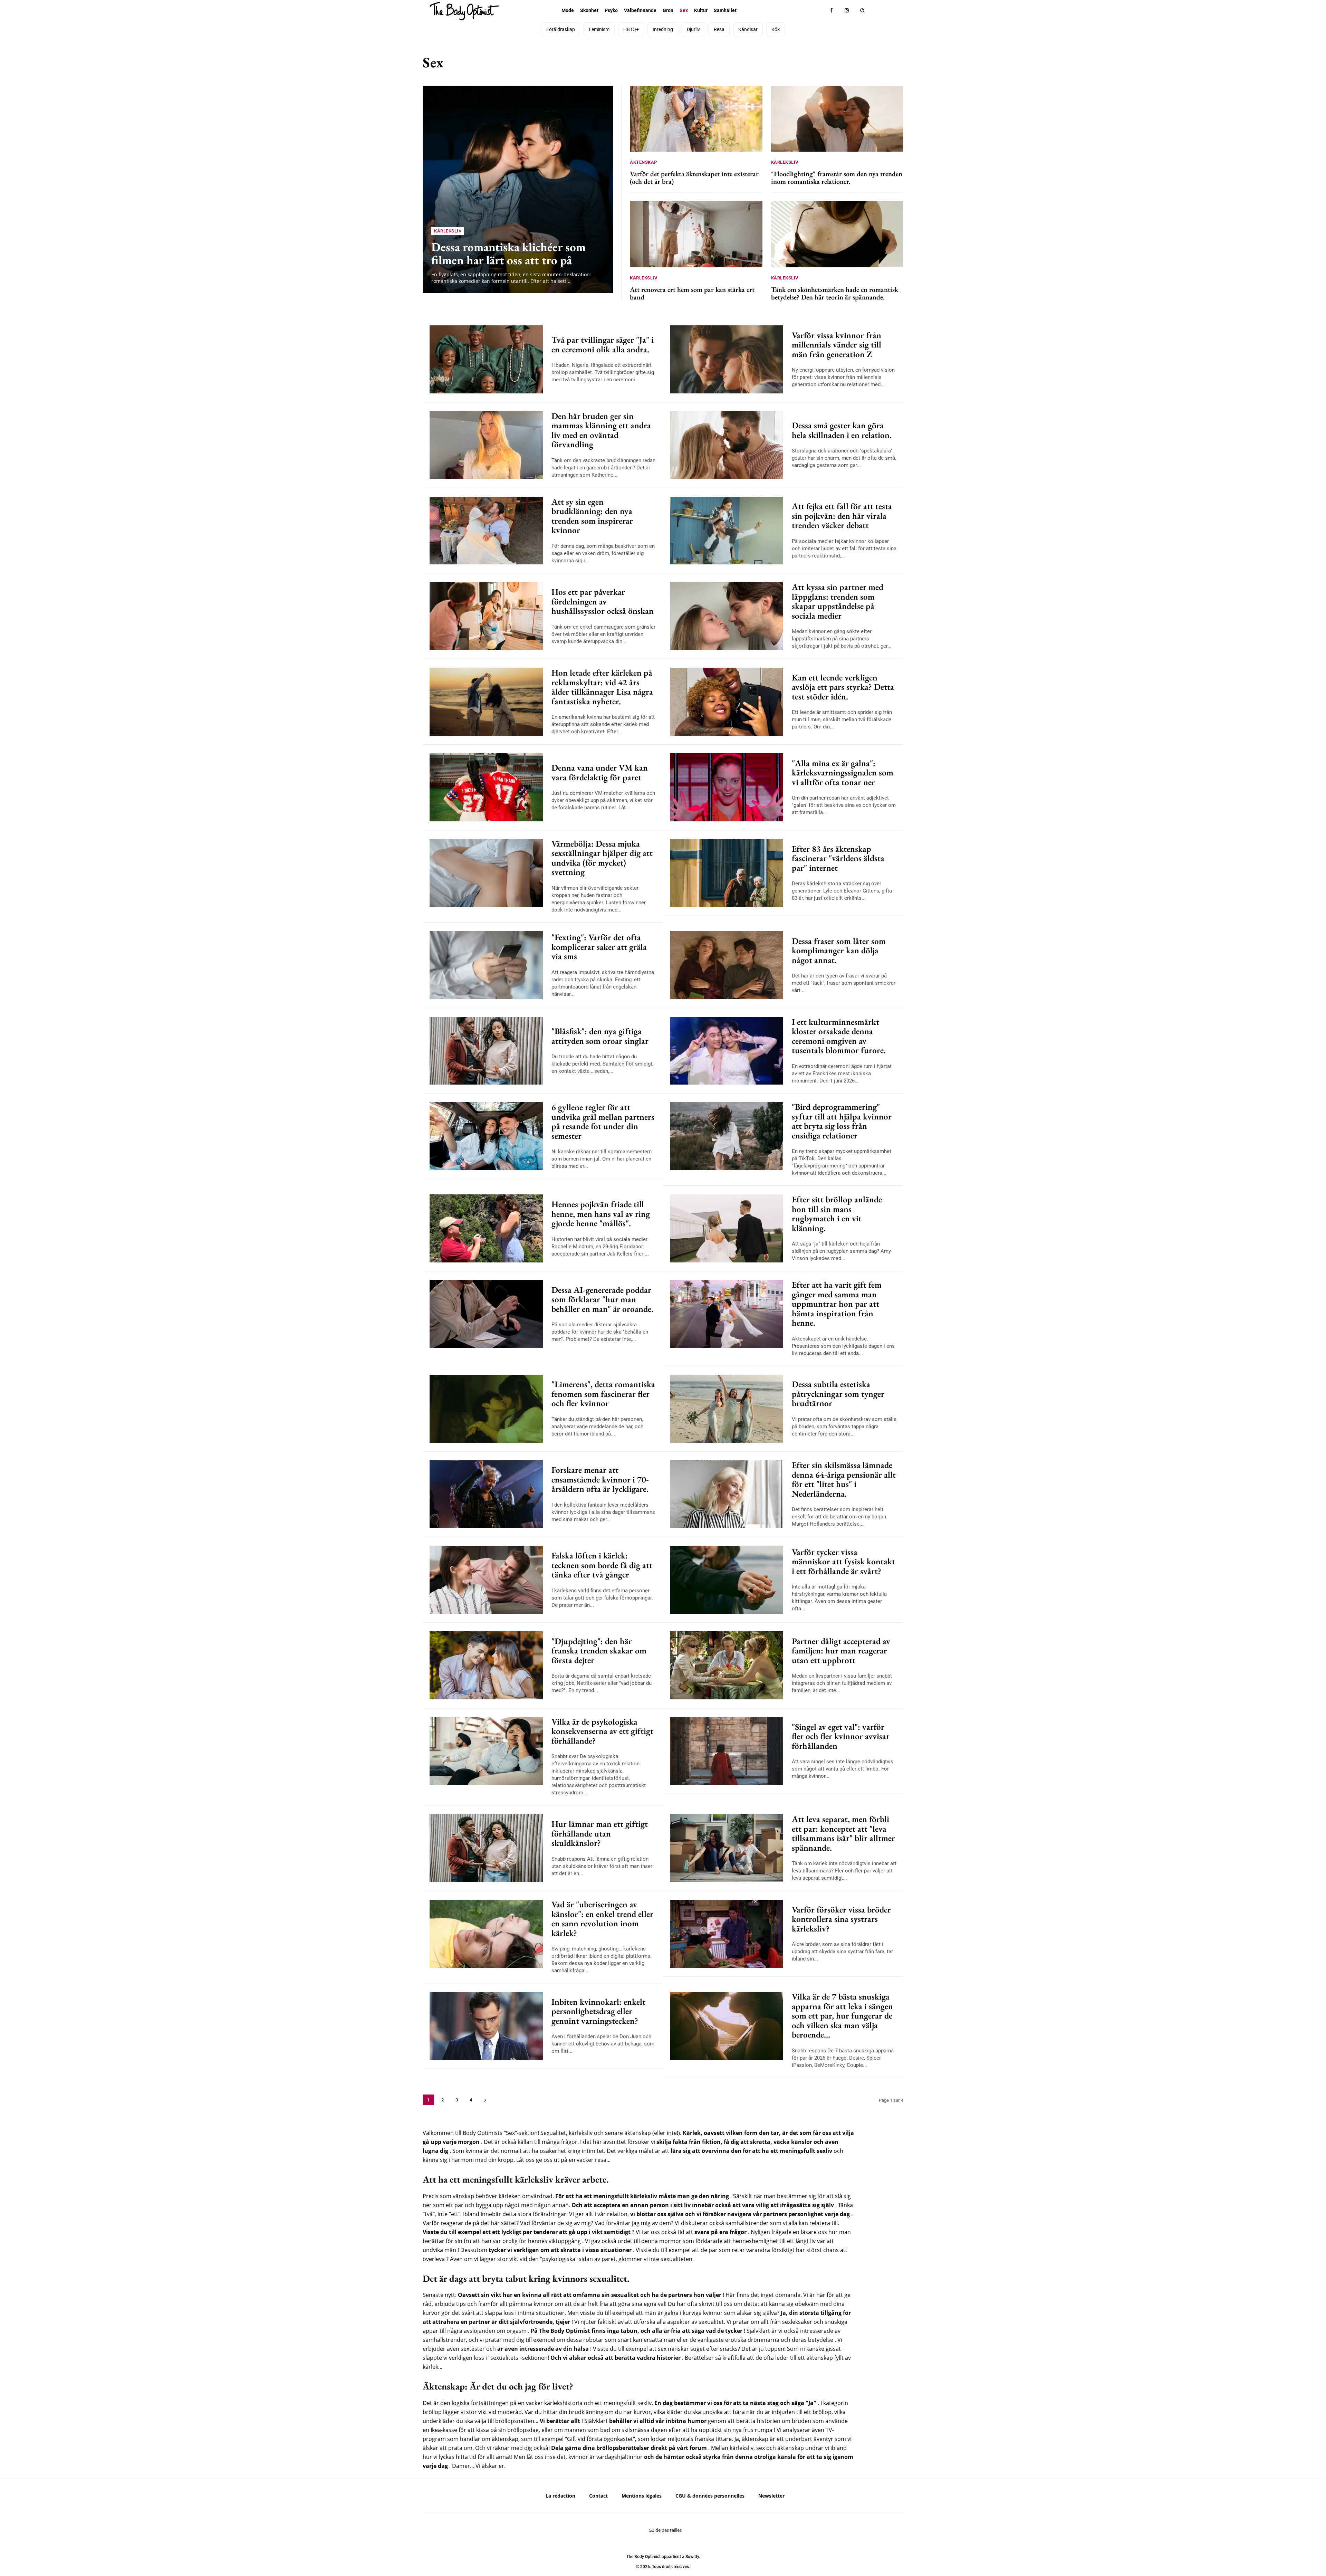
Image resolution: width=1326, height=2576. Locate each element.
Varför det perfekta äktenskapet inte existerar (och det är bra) (694, 178)
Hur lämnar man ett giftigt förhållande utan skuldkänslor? (600, 1833)
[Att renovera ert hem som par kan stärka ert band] (696, 234)
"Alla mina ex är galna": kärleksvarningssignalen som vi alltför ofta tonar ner (843, 772)
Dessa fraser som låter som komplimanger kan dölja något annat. (839, 950)
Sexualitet (851, 66)
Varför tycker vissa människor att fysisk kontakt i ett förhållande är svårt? (843, 1561)
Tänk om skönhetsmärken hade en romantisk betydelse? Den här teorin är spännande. (835, 293)
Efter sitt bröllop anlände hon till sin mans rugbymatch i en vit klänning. (837, 1214)
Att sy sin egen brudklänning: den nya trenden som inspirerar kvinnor (592, 516)
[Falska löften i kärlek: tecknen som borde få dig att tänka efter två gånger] (486, 1580)
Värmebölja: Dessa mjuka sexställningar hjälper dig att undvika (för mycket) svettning (602, 858)
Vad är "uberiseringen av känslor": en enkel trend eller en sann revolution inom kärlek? (602, 1919)
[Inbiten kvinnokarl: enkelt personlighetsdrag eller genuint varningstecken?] (486, 2026)
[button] (862, 11)
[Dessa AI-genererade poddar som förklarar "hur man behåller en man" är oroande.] (486, 1314)
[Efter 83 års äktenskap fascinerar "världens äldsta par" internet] (727, 873)
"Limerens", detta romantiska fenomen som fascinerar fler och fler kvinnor (603, 1394)
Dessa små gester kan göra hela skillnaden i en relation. (842, 430)
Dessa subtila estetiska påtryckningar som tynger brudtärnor (838, 1394)
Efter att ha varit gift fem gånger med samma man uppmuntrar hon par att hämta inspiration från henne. (837, 1304)
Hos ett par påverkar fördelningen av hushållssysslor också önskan (603, 601)
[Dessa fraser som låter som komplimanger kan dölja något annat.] (727, 965)
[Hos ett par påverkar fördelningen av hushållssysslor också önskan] (486, 616)
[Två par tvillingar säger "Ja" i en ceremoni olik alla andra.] (486, 359)
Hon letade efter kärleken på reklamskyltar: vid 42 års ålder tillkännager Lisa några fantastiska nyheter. (602, 687)
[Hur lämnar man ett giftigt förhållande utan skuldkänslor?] (486, 1848)
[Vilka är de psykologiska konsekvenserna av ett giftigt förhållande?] (486, 1751)
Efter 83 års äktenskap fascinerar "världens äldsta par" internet (838, 858)
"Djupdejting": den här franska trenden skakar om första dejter (599, 1650)
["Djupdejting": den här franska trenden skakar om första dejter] (486, 1665)
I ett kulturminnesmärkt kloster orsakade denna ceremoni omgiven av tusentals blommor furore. (839, 1036)
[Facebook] (831, 11)
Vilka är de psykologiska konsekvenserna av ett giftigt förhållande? (602, 1731)
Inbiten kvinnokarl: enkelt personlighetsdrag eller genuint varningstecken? (598, 2011)
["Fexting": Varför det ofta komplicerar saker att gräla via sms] (486, 965)
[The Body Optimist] (464, 11)
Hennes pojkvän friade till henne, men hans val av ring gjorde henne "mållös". (601, 1214)
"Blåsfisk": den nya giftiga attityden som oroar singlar (600, 1036)
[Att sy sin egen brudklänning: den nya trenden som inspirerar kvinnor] (486, 531)
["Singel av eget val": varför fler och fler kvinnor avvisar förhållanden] (727, 1751)
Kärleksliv (885, 66)
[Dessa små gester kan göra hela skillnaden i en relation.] (727, 445)
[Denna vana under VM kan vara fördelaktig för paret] (486, 787)
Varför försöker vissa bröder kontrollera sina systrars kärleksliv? (841, 1919)
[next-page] (485, 2100)
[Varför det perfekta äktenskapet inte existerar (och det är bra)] (696, 119)
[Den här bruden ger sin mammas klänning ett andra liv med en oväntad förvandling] (486, 445)
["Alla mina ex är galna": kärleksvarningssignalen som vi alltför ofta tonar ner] (727, 787)
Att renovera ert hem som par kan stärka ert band (692, 293)
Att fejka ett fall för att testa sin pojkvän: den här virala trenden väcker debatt (842, 516)
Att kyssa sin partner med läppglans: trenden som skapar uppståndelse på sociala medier (838, 601)
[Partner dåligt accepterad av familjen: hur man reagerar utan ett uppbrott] (727, 1665)
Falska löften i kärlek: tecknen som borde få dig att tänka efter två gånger (602, 1565)
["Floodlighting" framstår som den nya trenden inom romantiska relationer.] (837, 119)
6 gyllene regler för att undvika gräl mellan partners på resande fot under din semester (603, 1121)
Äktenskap (815, 66)
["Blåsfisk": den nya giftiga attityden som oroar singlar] (486, 1051)
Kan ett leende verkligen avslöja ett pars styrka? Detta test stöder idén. (843, 687)
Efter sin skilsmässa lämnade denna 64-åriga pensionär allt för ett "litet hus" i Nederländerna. (844, 1479)
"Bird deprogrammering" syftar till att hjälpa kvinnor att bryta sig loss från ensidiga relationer (842, 1121)
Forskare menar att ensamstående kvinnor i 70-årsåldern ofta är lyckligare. (600, 1479)
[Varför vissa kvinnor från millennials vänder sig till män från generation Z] (727, 359)
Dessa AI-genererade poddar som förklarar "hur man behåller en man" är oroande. (602, 1299)
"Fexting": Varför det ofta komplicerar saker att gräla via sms (599, 947)
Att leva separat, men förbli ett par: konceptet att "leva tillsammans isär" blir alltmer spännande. (843, 1833)
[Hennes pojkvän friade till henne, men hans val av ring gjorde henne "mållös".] (486, 1228)
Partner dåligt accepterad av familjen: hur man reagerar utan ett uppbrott (841, 1650)
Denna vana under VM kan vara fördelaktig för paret (600, 772)
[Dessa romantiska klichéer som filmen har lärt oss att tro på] (518, 189)
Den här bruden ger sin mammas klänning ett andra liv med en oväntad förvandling (601, 430)
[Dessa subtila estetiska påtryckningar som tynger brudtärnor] (727, 1409)
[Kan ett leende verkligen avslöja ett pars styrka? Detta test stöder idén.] (727, 702)
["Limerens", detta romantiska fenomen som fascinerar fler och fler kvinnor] (486, 1409)
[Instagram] (847, 11)
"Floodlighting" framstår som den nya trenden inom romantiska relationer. (837, 178)
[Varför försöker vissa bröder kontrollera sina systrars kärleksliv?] (727, 1934)
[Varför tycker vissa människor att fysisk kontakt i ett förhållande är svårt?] (727, 1580)
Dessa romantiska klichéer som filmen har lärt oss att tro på (508, 254)
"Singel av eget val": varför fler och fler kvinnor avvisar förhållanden (841, 1736)
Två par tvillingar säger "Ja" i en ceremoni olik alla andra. (603, 344)
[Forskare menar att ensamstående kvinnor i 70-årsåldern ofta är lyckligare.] (486, 1494)
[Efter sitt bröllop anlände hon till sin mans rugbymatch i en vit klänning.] (727, 1228)
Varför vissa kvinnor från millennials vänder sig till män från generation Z (837, 345)
